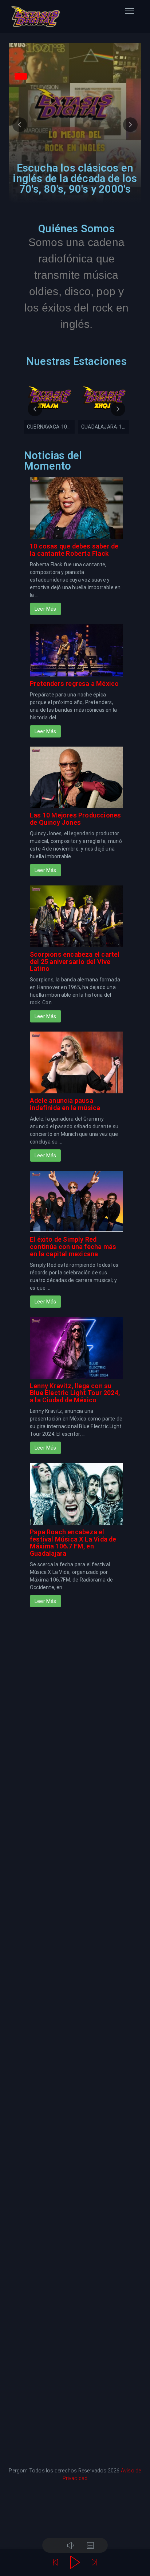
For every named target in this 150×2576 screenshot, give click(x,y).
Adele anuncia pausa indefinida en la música (65, 1104)
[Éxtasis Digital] (36, 16)
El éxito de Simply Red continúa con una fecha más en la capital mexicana (73, 1247)
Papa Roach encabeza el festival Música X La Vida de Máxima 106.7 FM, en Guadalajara (73, 1543)
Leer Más (46, 609)
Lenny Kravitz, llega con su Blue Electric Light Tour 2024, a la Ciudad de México (75, 1393)
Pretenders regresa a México (74, 684)
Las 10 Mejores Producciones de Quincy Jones (75, 819)
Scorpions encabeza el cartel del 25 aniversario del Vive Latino (75, 962)
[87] (94, 412)
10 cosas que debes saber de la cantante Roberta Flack (74, 550)
